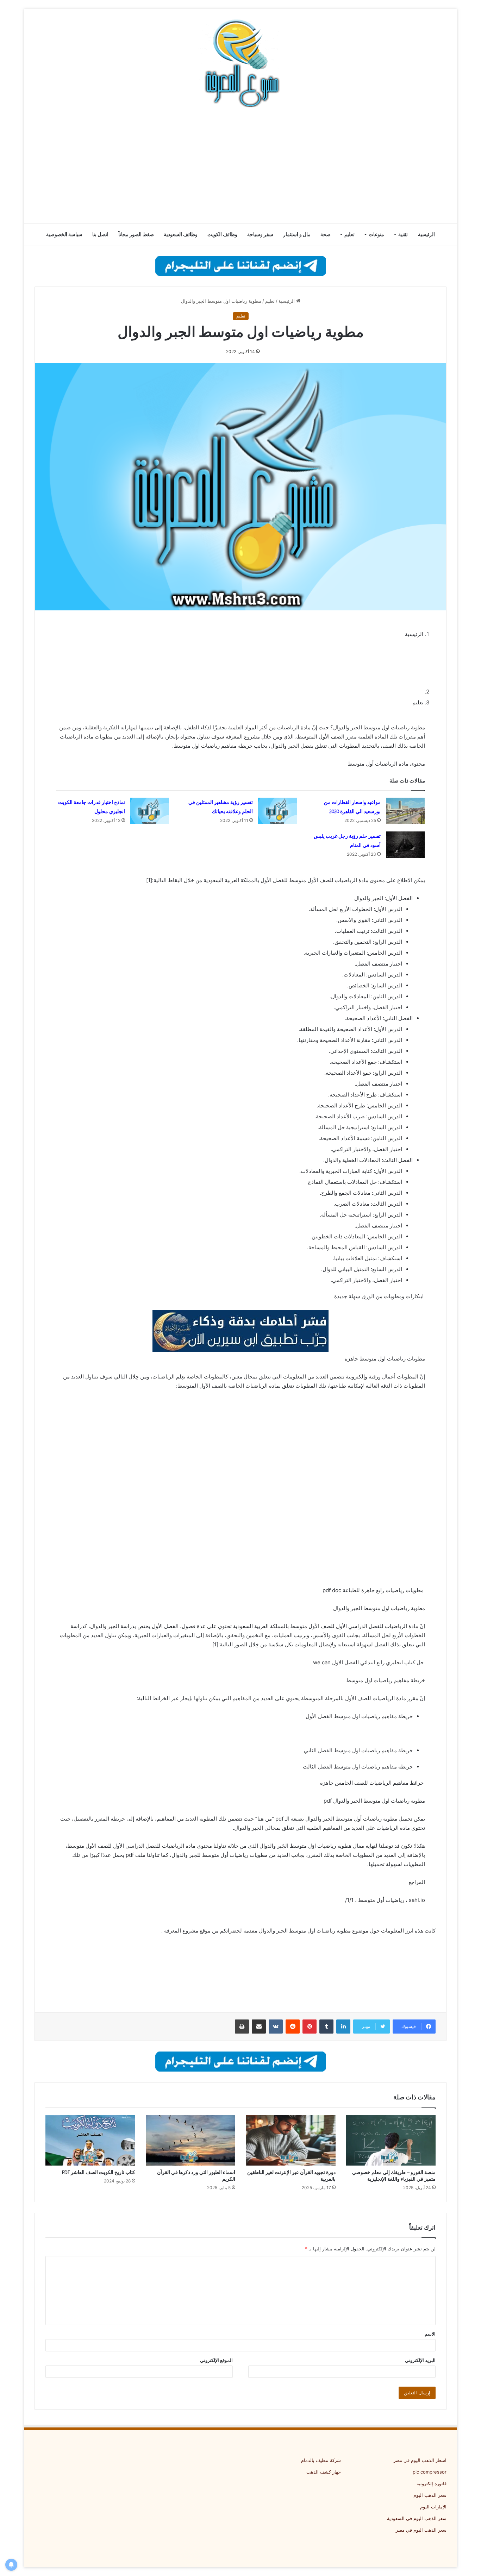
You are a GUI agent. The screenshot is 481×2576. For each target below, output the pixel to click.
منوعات (376, 234)
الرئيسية (426, 234)
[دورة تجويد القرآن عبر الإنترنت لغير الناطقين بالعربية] (291, 2141)
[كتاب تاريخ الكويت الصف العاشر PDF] (90, 2141)
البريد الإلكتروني (420, 2360)
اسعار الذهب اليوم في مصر (420, 2460)
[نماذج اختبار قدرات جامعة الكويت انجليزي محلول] (150, 811)
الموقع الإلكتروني (216, 2360)
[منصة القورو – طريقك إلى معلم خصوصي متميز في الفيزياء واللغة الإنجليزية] (391, 2141)
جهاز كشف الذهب (324, 2472)
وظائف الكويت (222, 234)
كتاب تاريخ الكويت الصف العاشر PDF (99, 2172)
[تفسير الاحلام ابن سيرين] (241, 1330)
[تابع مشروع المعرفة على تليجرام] (241, 265)
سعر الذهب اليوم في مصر (421, 2530)
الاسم (430, 2334)
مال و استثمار (297, 234)
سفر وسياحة (260, 234)
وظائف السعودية (181, 234)
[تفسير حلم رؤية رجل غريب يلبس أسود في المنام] (405, 845)
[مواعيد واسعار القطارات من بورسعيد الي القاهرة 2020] (405, 811)
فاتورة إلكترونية (432, 2483)
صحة (326, 234)
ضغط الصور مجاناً (136, 234)
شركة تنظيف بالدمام (321, 2460)
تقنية (403, 234)
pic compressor (430, 2472)
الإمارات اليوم (433, 2507)
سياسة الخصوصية (64, 234)
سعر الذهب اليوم (430, 2495)
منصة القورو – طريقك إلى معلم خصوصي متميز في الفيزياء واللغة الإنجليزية (394, 2176)
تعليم (349, 234)
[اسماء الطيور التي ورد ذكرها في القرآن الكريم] (191, 2141)
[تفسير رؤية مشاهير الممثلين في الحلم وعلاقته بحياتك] (277, 811)
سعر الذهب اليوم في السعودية (417, 2518)
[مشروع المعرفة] (241, 63)
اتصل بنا (100, 234)
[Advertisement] (241, 167)
